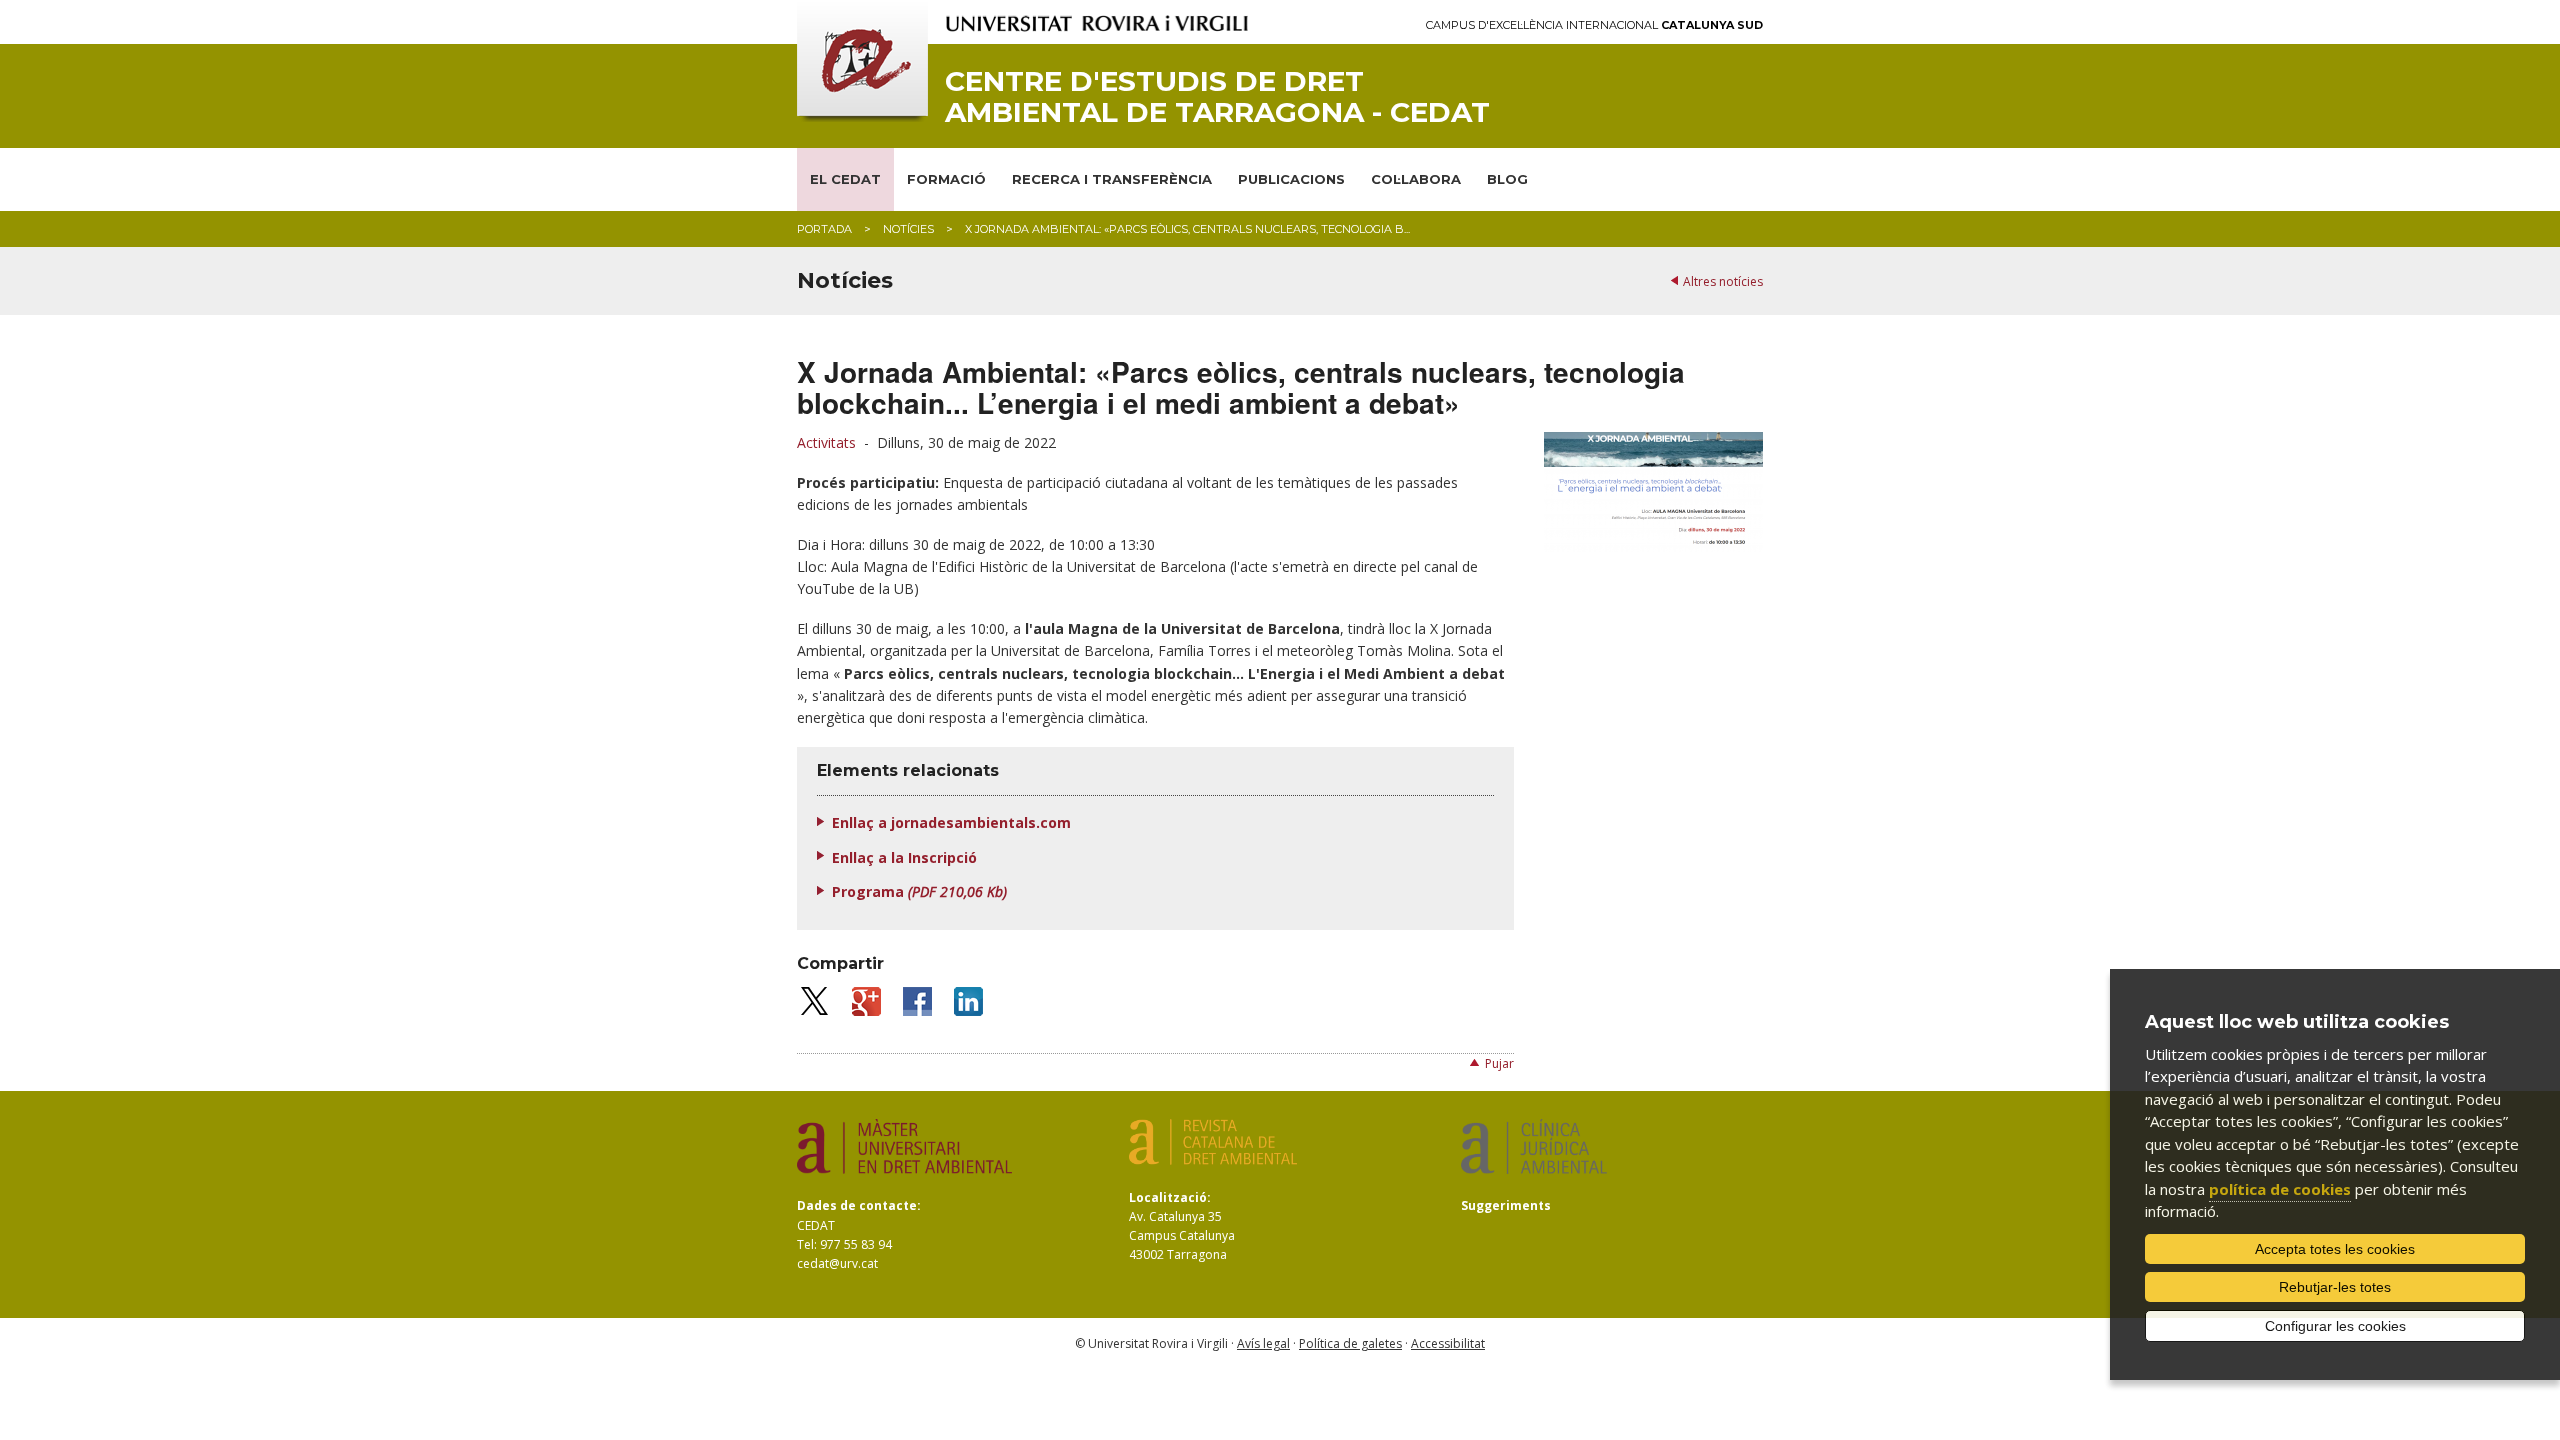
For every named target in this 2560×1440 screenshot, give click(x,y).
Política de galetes (1350, 1343)
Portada (824, 229)
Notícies (908, 229)
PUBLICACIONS (1291, 179)
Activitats (826, 442)
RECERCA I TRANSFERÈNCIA (1112, 179)
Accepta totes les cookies (2335, 1249)
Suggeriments (1506, 1205)
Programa (919, 891)
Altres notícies (1723, 281)
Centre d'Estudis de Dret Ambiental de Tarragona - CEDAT (1217, 97)
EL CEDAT (845, 179)
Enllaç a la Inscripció (904, 857)
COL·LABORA (1416, 179)
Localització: (1170, 1197)
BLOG (1507, 179)
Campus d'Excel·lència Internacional (1594, 25)
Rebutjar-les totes (2335, 1287)
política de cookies (2280, 1189)
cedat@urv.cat (837, 1263)
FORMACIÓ (946, 179)
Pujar (1499, 1063)
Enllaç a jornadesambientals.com (951, 822)
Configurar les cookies (2335, 1326)
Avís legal (1263, 1343)
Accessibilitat (1448, 1343)
